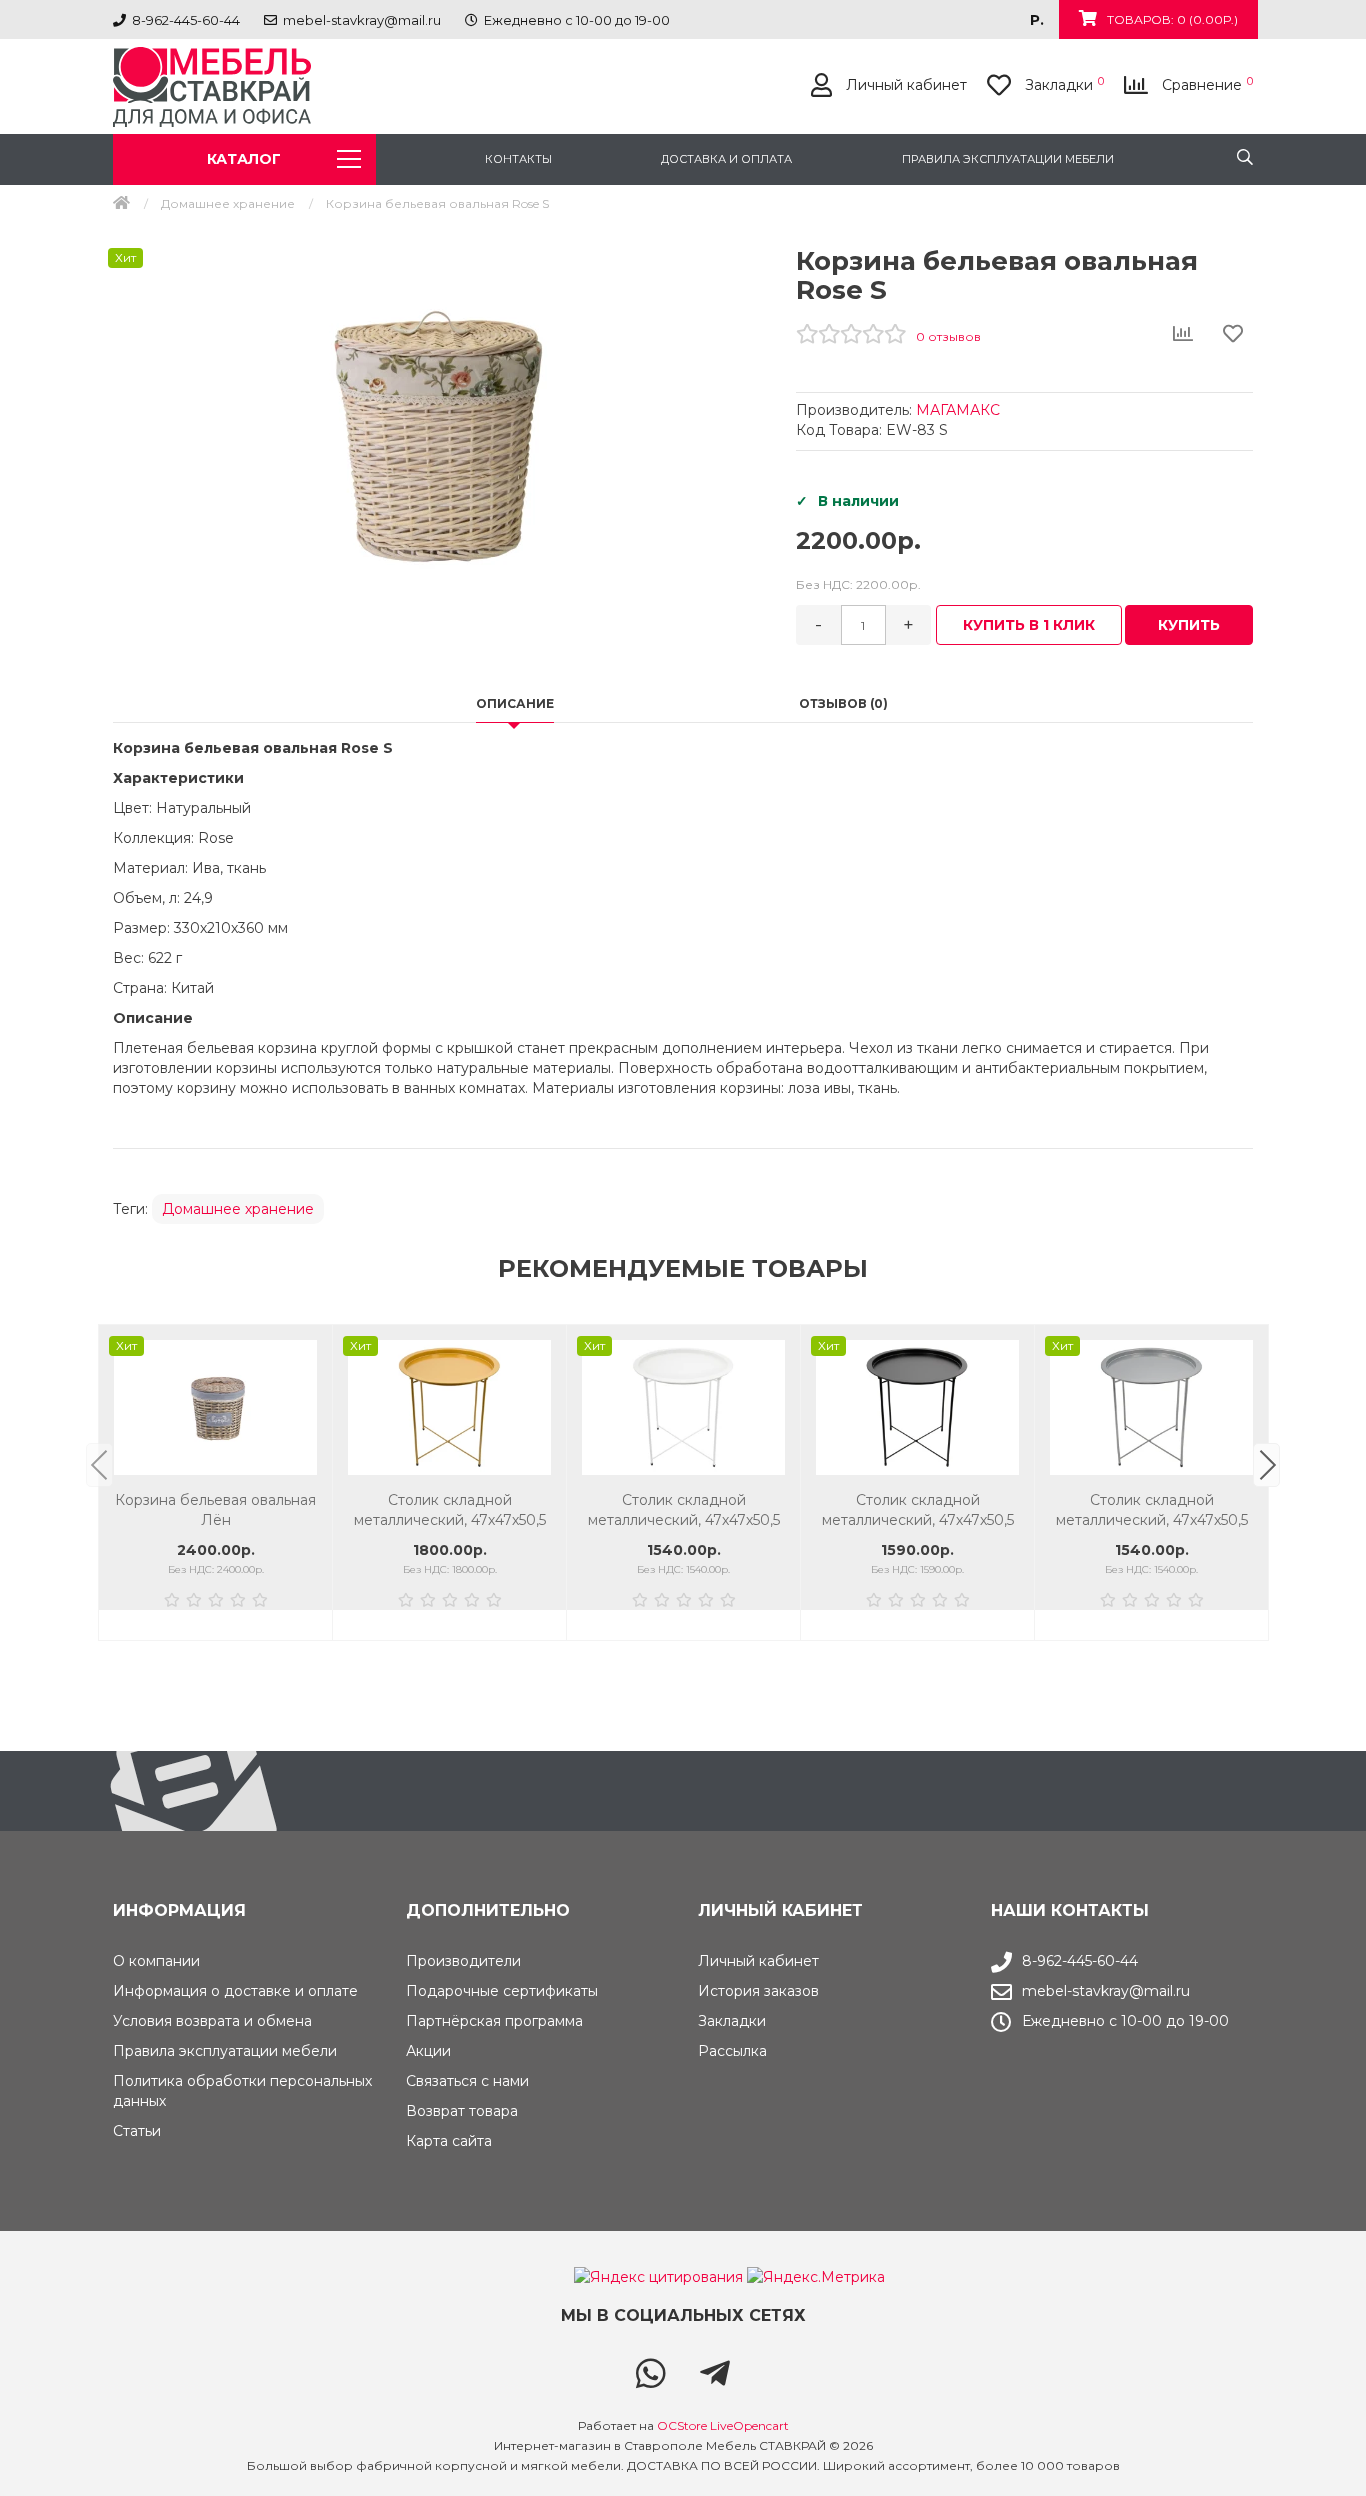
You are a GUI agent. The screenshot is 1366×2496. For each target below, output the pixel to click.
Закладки (732, 2021)
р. (1037, 20)
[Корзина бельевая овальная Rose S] (439, 441)
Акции (428, 2051)
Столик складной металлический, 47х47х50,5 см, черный (684, 1510)
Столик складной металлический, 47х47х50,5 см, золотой (216, 1510)
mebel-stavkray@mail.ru (1106, 1991)
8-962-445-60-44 (1080, 1961)
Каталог (244, 159)
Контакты (518, 159)
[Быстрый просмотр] (306, 1432)
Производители (463, 1961)
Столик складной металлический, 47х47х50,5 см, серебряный (918, 1510)
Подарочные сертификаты (502, 1991)
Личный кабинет (758, 1961)
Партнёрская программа (494, 2021)
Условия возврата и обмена (212, 2021)
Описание (515, 703)
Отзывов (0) (843, 703)
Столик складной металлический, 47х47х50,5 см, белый (450, 1510)
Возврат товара (462, 2111)
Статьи (137, 2131)
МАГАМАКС (958, 410)
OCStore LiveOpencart (723, 2425)
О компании (156, 1961)
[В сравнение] (306, 1391)
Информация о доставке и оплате (235, 1991)
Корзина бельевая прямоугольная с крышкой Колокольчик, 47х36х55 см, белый (1152, 1510)
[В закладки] (306, 1350)
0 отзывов (948, 336)
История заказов (758, 1991)
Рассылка (732, 2051)
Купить (1189, 625)
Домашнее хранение (228, 203)
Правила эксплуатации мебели (1008, 159)
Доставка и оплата (726, 159)
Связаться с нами (467, 2081)
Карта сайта (449, 2141)
